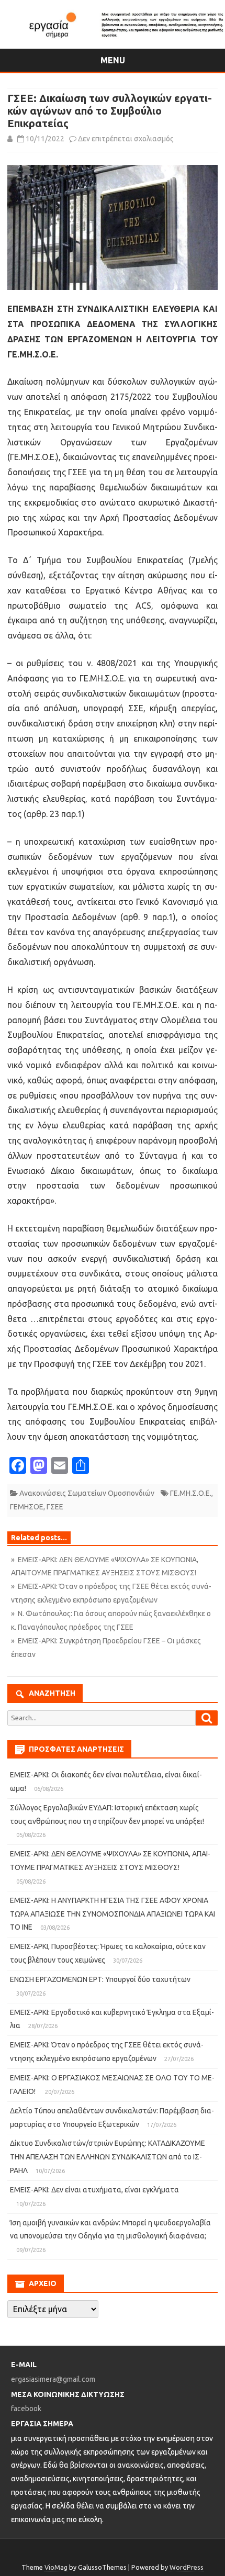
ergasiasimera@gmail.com (53, 2379)
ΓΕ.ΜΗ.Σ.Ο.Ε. (191, 1493)
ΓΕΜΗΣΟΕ (27, 1507)
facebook (26, 2409)
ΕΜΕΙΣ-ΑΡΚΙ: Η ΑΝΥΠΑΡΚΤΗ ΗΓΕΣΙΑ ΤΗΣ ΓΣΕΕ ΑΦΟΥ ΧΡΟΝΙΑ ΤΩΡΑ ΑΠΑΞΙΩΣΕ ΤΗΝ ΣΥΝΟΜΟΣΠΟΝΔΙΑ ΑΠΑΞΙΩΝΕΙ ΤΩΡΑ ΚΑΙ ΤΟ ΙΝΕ (113, 1914)
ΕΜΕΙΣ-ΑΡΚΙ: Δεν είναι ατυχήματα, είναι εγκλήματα (94, 2190)
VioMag (56, 2567)
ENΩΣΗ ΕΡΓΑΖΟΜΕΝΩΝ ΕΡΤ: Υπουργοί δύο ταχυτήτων (100, 1979)
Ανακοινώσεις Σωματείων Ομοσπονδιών (87, 1493)
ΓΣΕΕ (55, 1507)
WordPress (187, 2567)
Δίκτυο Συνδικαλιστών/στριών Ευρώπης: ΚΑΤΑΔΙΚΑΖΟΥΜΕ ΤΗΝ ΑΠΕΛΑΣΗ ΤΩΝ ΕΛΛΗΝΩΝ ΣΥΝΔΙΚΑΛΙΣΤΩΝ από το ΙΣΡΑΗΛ (108, 2157)
